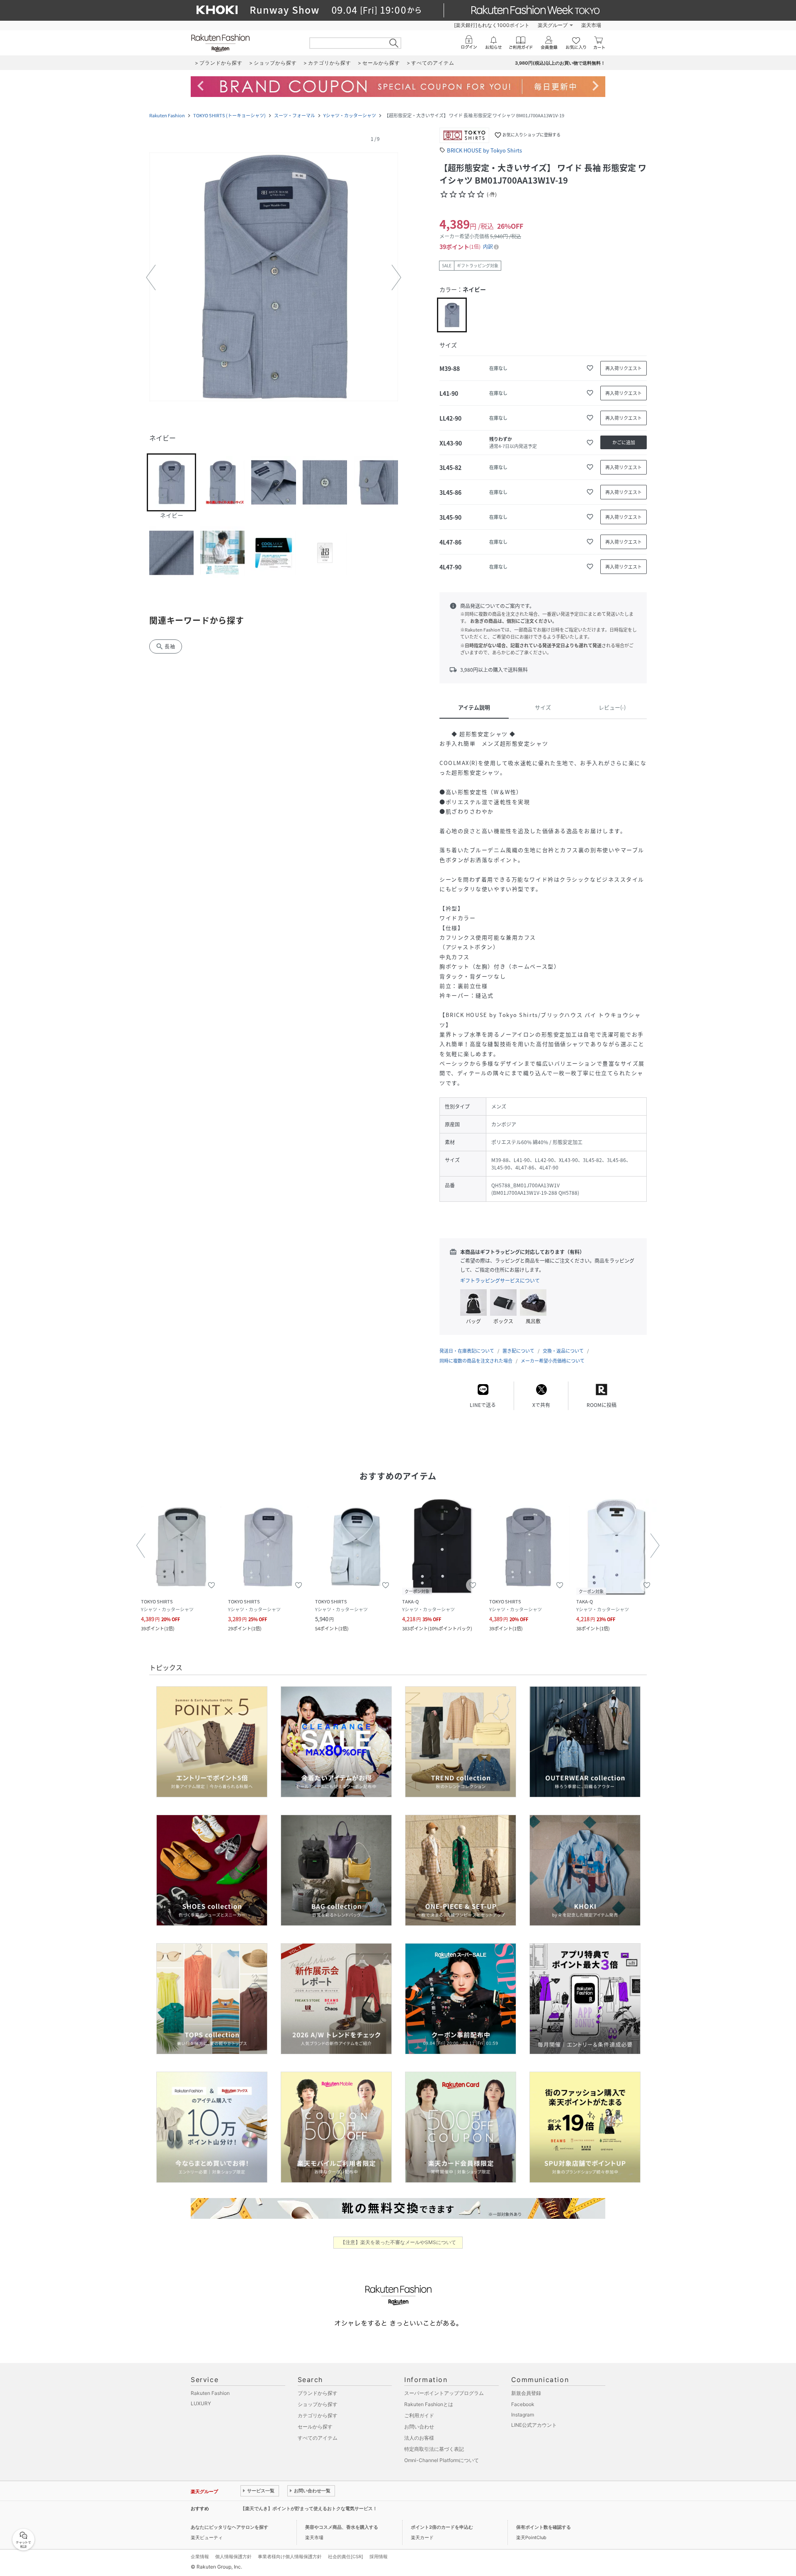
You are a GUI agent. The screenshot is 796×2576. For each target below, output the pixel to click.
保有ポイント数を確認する (544, 2527)
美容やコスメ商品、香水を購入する (342, 2527)
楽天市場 (591, 25)
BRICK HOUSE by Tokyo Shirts (484, 150)
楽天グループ (553, 25)
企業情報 (200, 2557)
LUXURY (201, 2403)
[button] (274, 278)
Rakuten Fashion (167, 115)
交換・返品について (563, 1351)
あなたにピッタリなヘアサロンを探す (229, 2527)
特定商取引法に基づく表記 (434, 2449)
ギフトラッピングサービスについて (500, 1281)
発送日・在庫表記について (467, 1351)
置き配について (518, 1351)
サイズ (543, 707)
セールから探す (315, 2427)
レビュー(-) (612, 707)
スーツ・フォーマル (295, 115)
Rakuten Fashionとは (429, 2404)
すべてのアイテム (318, 2438)
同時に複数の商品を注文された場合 (476, 1361)
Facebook (523, 2404)
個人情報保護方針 (233, 2557)
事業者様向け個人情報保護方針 (290, 2557)
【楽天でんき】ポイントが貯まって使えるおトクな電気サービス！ (309, 2508)
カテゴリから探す (318, 2415)
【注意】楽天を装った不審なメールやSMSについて (398, 2242)
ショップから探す (318, 2404)
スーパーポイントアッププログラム (444, 2393)
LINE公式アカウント (534, 2425)
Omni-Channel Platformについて (442, 2460)
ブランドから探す (318, 2393)
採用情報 (379, 2557)
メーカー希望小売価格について (553, 1361)
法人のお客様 (419, 2438)
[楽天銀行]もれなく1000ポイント (492, 25)
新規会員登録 (526, 2393)
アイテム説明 (474, 707)
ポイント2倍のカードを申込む (442, 2527)
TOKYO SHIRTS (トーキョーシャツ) (229, 115)
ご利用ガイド (419, 2415)
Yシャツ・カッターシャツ (350, 115)
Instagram (523, 2415)
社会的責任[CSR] (346, 2557)
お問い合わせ (419, 2427)
